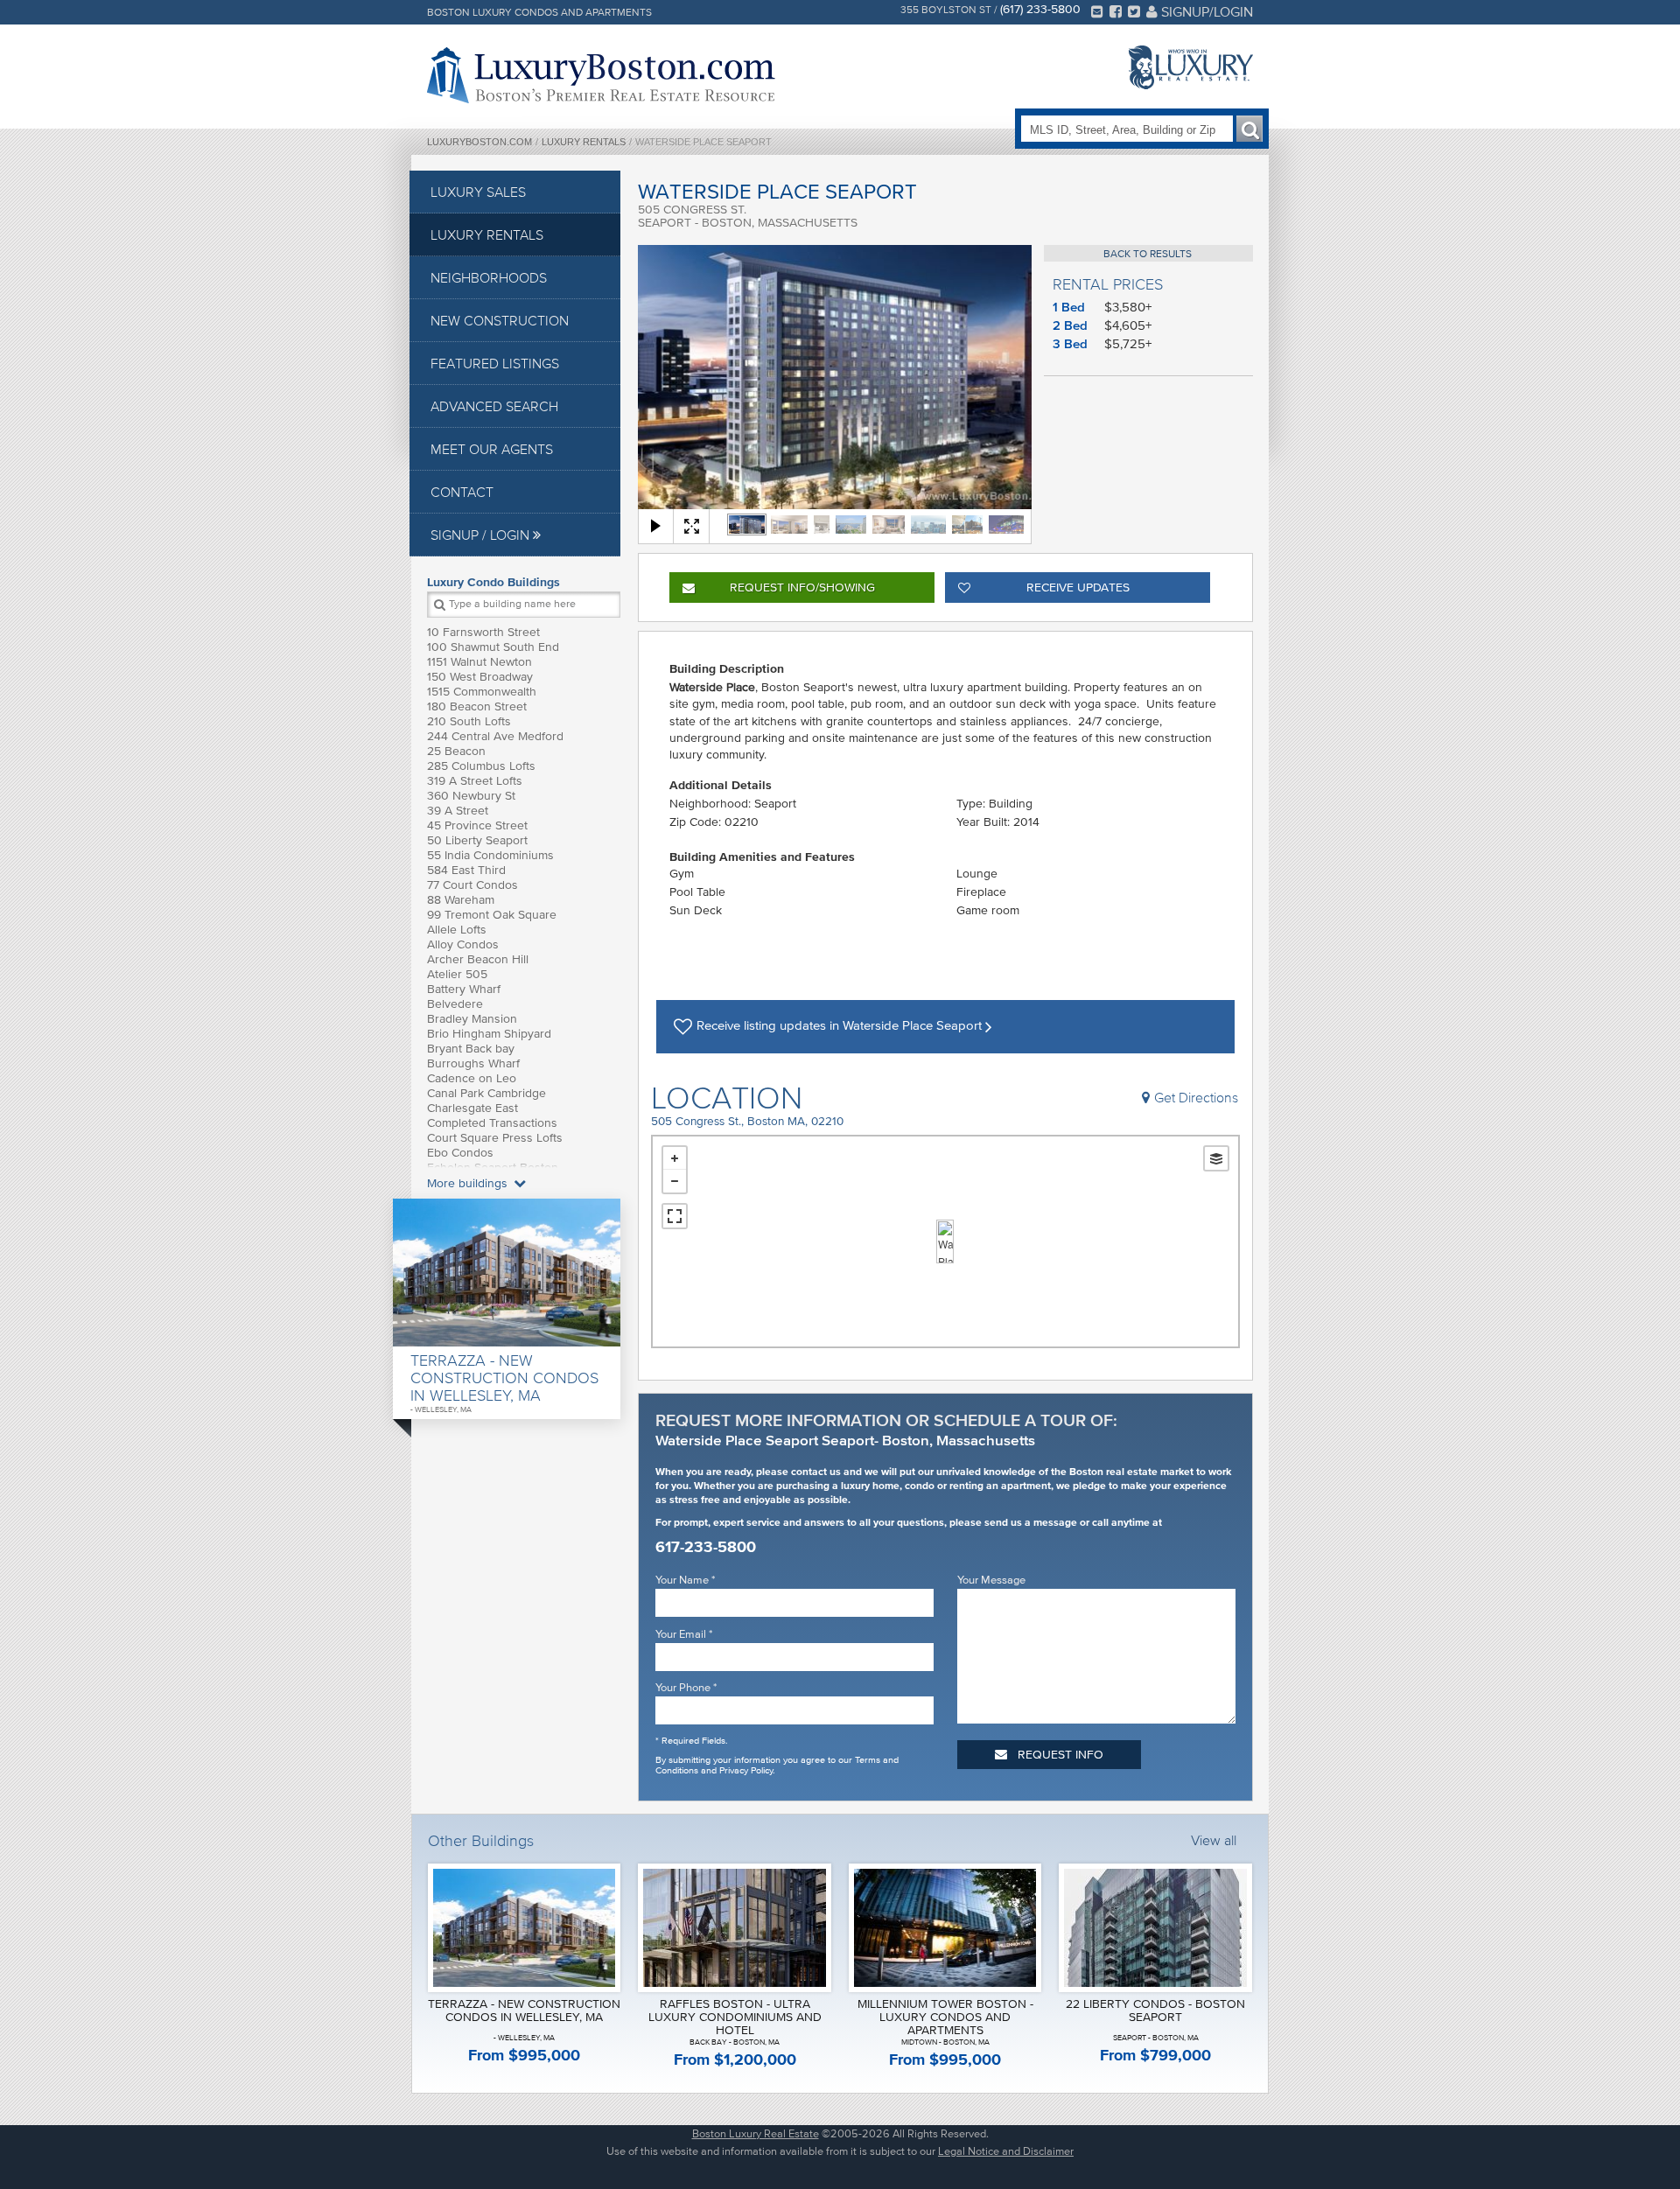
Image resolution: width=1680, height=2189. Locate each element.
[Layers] (1216, 1158)
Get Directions (1196, 1097)
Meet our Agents (492, 449)
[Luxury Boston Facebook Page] (1116, 11)
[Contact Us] (1097, 11)
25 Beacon (456, 751)
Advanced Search (494, 406)
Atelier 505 (457, 974)
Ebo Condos (460, 1153)
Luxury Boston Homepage (601, 75)
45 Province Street (477, 825)
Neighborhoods (489, 277)
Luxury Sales (478, 192)
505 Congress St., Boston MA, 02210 (747, 1121)
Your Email (684, 1634)
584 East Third (466, 870)
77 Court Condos (472, 885)
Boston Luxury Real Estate (756, 2133)
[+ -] (945, 1241)
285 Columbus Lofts (481, 766)
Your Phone (686, 1687)
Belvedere (455, 1004)
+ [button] (675, 1158)
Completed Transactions (492, 1123)
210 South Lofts (469, 721)
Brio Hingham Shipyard (489, 1034)
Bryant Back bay (471, 1049)
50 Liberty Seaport (477, 840)
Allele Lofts (457, 930)
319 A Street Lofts (475, 781)
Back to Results (1148, 253)
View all (1214, 1840)
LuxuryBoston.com (479, 142)
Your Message (991, 1580)
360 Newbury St (471, 796)
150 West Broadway (480, 677)
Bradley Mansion (472, 1019)
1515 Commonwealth (482, 692)
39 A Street (458, 811)
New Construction (500, 320)
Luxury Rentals (584, 142)
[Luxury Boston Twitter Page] (1134, 11)
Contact (462, 492)
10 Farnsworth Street (483, 632)
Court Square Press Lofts (495, 1138)
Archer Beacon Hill (478, 959)
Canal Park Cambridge (486, 1093)
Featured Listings (495, 363)
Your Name (685, 1580)
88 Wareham (461, 900)
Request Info (802, 587)
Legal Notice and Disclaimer (1006, 2151)
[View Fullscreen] (675, 1216)
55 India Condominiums (490, 855)
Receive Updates (1078, 587)
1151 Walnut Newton (479, 662)
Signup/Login (1205, 11)
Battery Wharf (464, 989)
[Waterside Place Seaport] (945, 1241)
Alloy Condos (463, 944)
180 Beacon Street (477, 706)
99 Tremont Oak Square (492, 915)
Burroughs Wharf (473, 1063)
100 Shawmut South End (493, 647)
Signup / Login (482, 535)
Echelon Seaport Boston (493, 1168)
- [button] (675, 1181)
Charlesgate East (472, 1108)
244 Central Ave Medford (495, 736)
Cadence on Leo (472, 1078)
